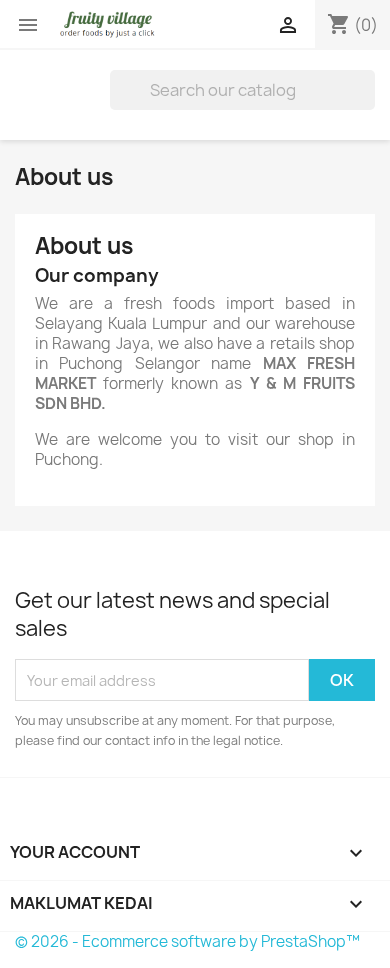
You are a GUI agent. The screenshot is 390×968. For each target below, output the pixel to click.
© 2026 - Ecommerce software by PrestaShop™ (187, 941)
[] (367, 104)
